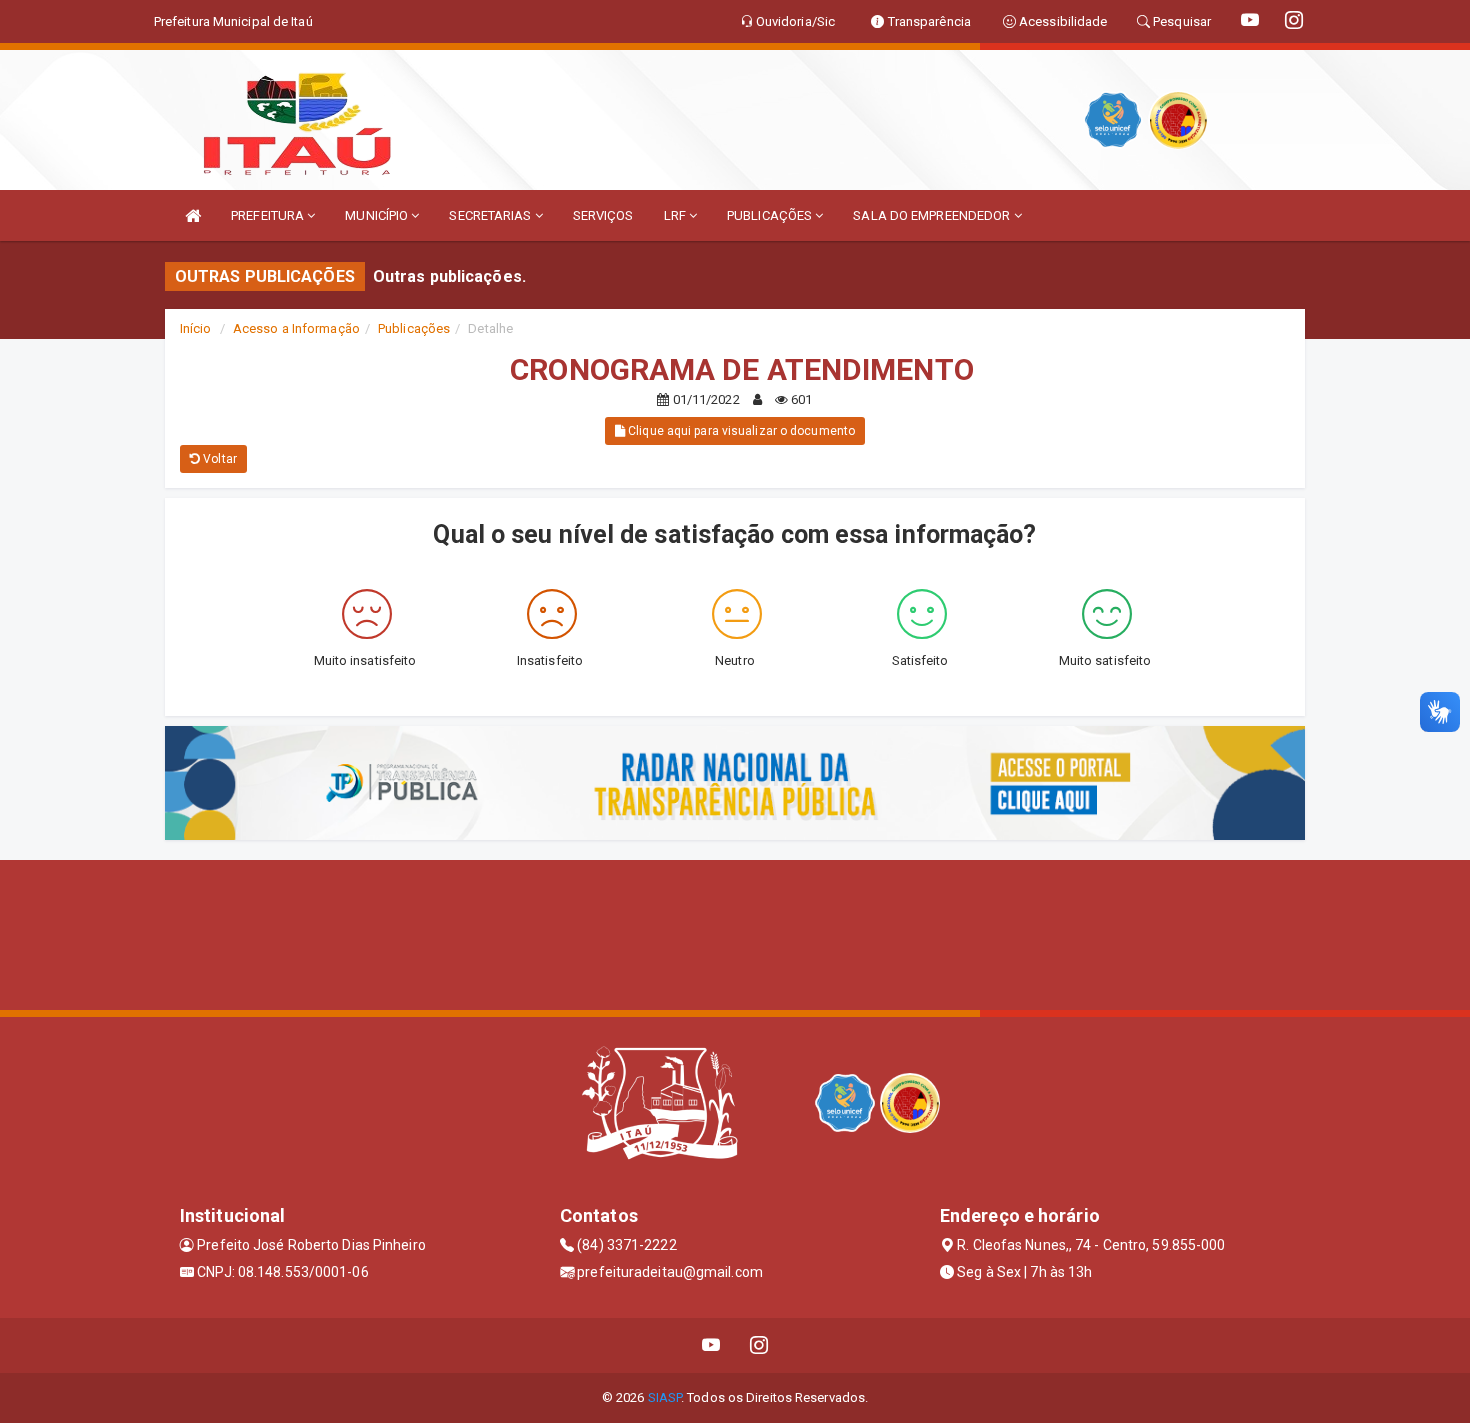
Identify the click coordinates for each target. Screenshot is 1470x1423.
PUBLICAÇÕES (771, 215)
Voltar (218, 459)
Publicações (414, 328)
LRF (676, 215)
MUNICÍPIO (378, 215)
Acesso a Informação (296, 328)
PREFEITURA (269, 215)
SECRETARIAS (491, 215)
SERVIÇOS (603, 215)
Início (196, 328)
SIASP (665, 1397)
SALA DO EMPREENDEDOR (933, 215)
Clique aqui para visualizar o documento (740, 431)
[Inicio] (193, 215)
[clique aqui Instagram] (759, 1345)
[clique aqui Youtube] (711, 1345)
